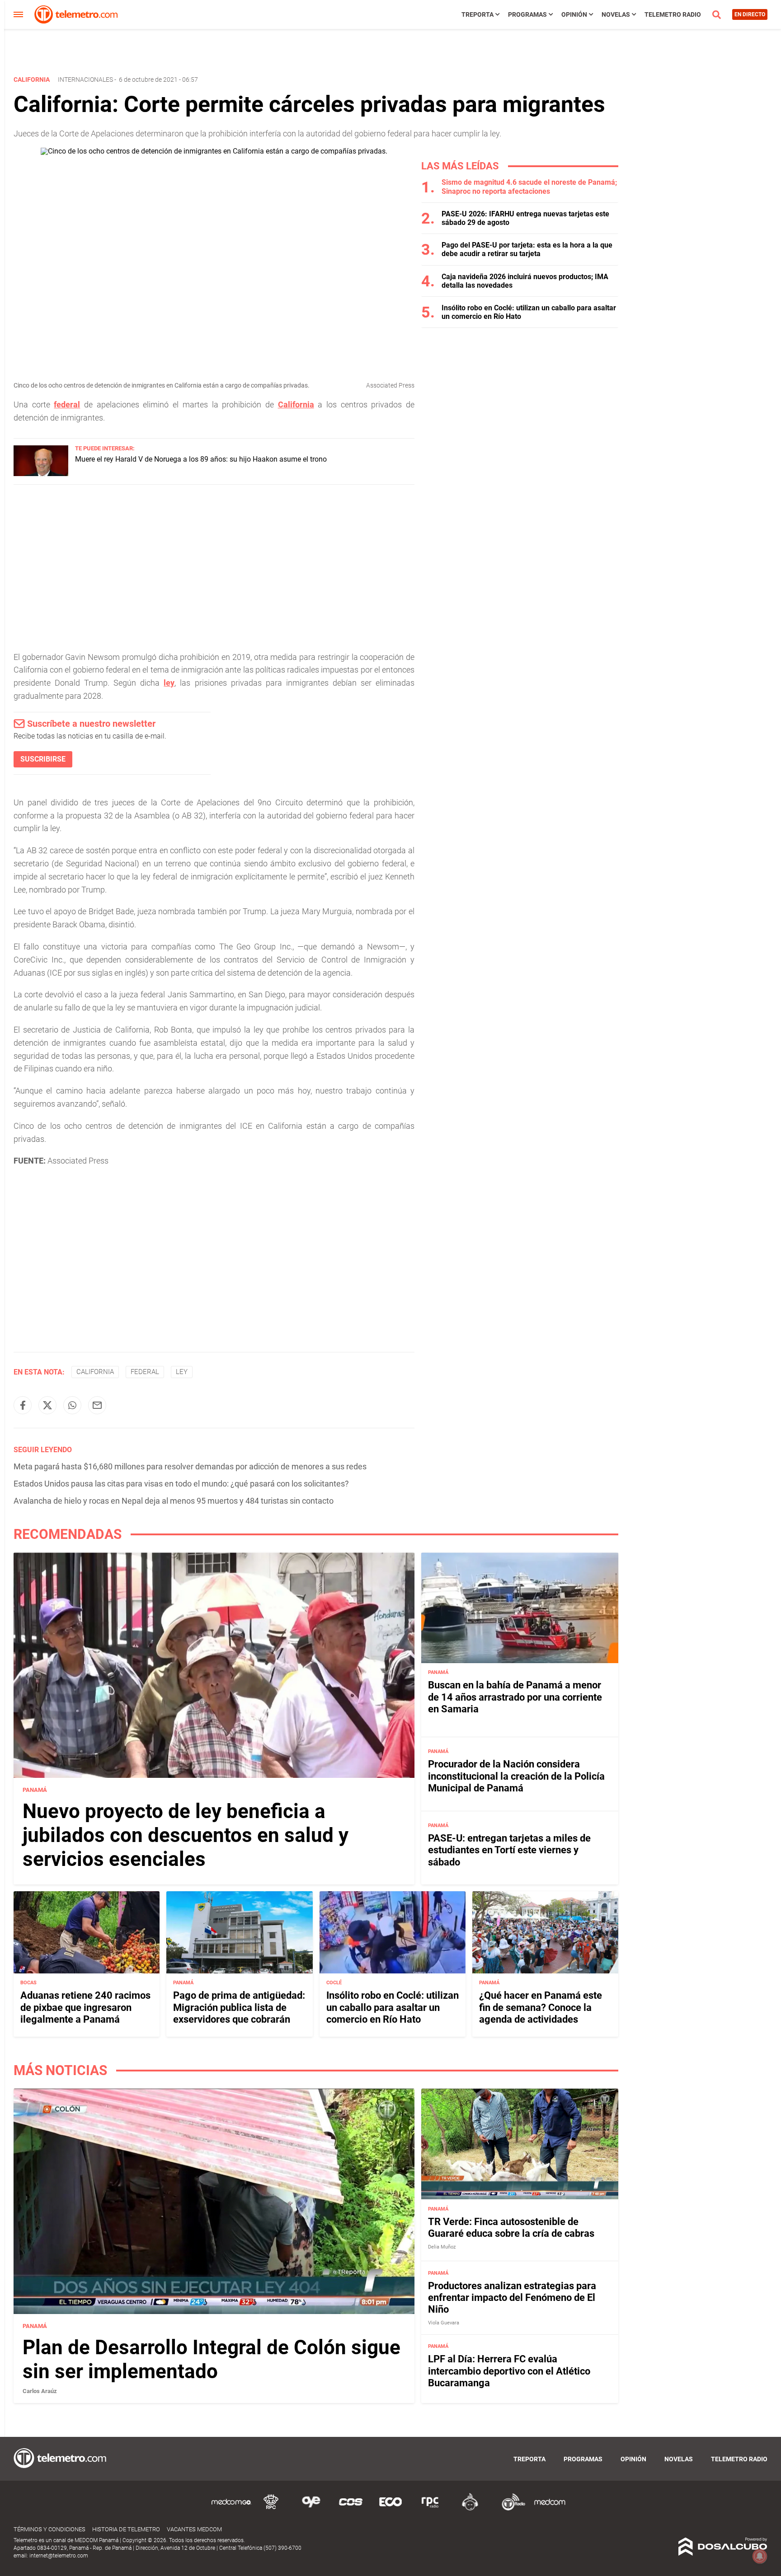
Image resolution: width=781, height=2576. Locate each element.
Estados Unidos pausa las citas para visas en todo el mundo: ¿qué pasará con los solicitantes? (181, 1484)
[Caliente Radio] (470, 2509)
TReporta (478, 14)
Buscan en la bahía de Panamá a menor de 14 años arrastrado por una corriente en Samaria (515, 1697)
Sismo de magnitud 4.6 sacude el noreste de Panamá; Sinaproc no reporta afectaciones (529, 187)
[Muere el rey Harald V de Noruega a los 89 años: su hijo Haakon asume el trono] (41, 474)
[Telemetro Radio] (510, 2509)
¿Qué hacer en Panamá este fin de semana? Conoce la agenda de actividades (541, 2007)
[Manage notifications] (760, 2556)
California (296, 404)
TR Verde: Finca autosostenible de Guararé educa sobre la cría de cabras (511, 2228)
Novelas (616, 14)
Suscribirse (43, 759)
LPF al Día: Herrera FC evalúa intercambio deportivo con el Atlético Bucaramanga (509, 2371)
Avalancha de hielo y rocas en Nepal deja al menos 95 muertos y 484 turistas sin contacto (174, 1501)
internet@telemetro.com (59, 2556)
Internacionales (85, 79)
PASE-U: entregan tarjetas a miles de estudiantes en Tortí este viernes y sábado (509, 1850)
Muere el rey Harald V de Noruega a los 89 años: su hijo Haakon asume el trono (201, 459)
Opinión (574, 14)
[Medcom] (550, 2509)
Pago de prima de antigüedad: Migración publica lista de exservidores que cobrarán (239, 2007)
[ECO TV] (390, 2509)
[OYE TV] (311, 2509)
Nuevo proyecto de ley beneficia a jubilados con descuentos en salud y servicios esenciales (186, 1835)
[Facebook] (23, 1405)
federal (67, 404)
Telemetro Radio (673, 14)
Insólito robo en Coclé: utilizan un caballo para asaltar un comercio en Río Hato (393, 2007)
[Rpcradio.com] (430, 2509)
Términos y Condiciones (49, 2529)
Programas (527, 14)
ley (169, 683)
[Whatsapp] (72, 1405)
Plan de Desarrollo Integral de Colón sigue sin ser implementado (212, 2359)
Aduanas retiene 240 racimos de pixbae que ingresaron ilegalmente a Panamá (85, 2007)
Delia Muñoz (442, 2247)
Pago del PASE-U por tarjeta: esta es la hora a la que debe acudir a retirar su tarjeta (527, 249)
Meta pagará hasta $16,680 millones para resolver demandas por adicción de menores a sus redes (190, 1466)
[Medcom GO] (231, 2509)
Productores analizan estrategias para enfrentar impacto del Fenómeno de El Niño (512, 2298)
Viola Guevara (444, 2323)
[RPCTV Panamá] (271, 2509)
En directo (750, 14)
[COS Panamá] (351, 2509)
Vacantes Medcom (194, 2529)
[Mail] (97, 1405)
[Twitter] (47, 1405)
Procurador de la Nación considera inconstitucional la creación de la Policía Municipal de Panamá (516, 1776)
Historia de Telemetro (126, 2529)
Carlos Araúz (40, 2391)
